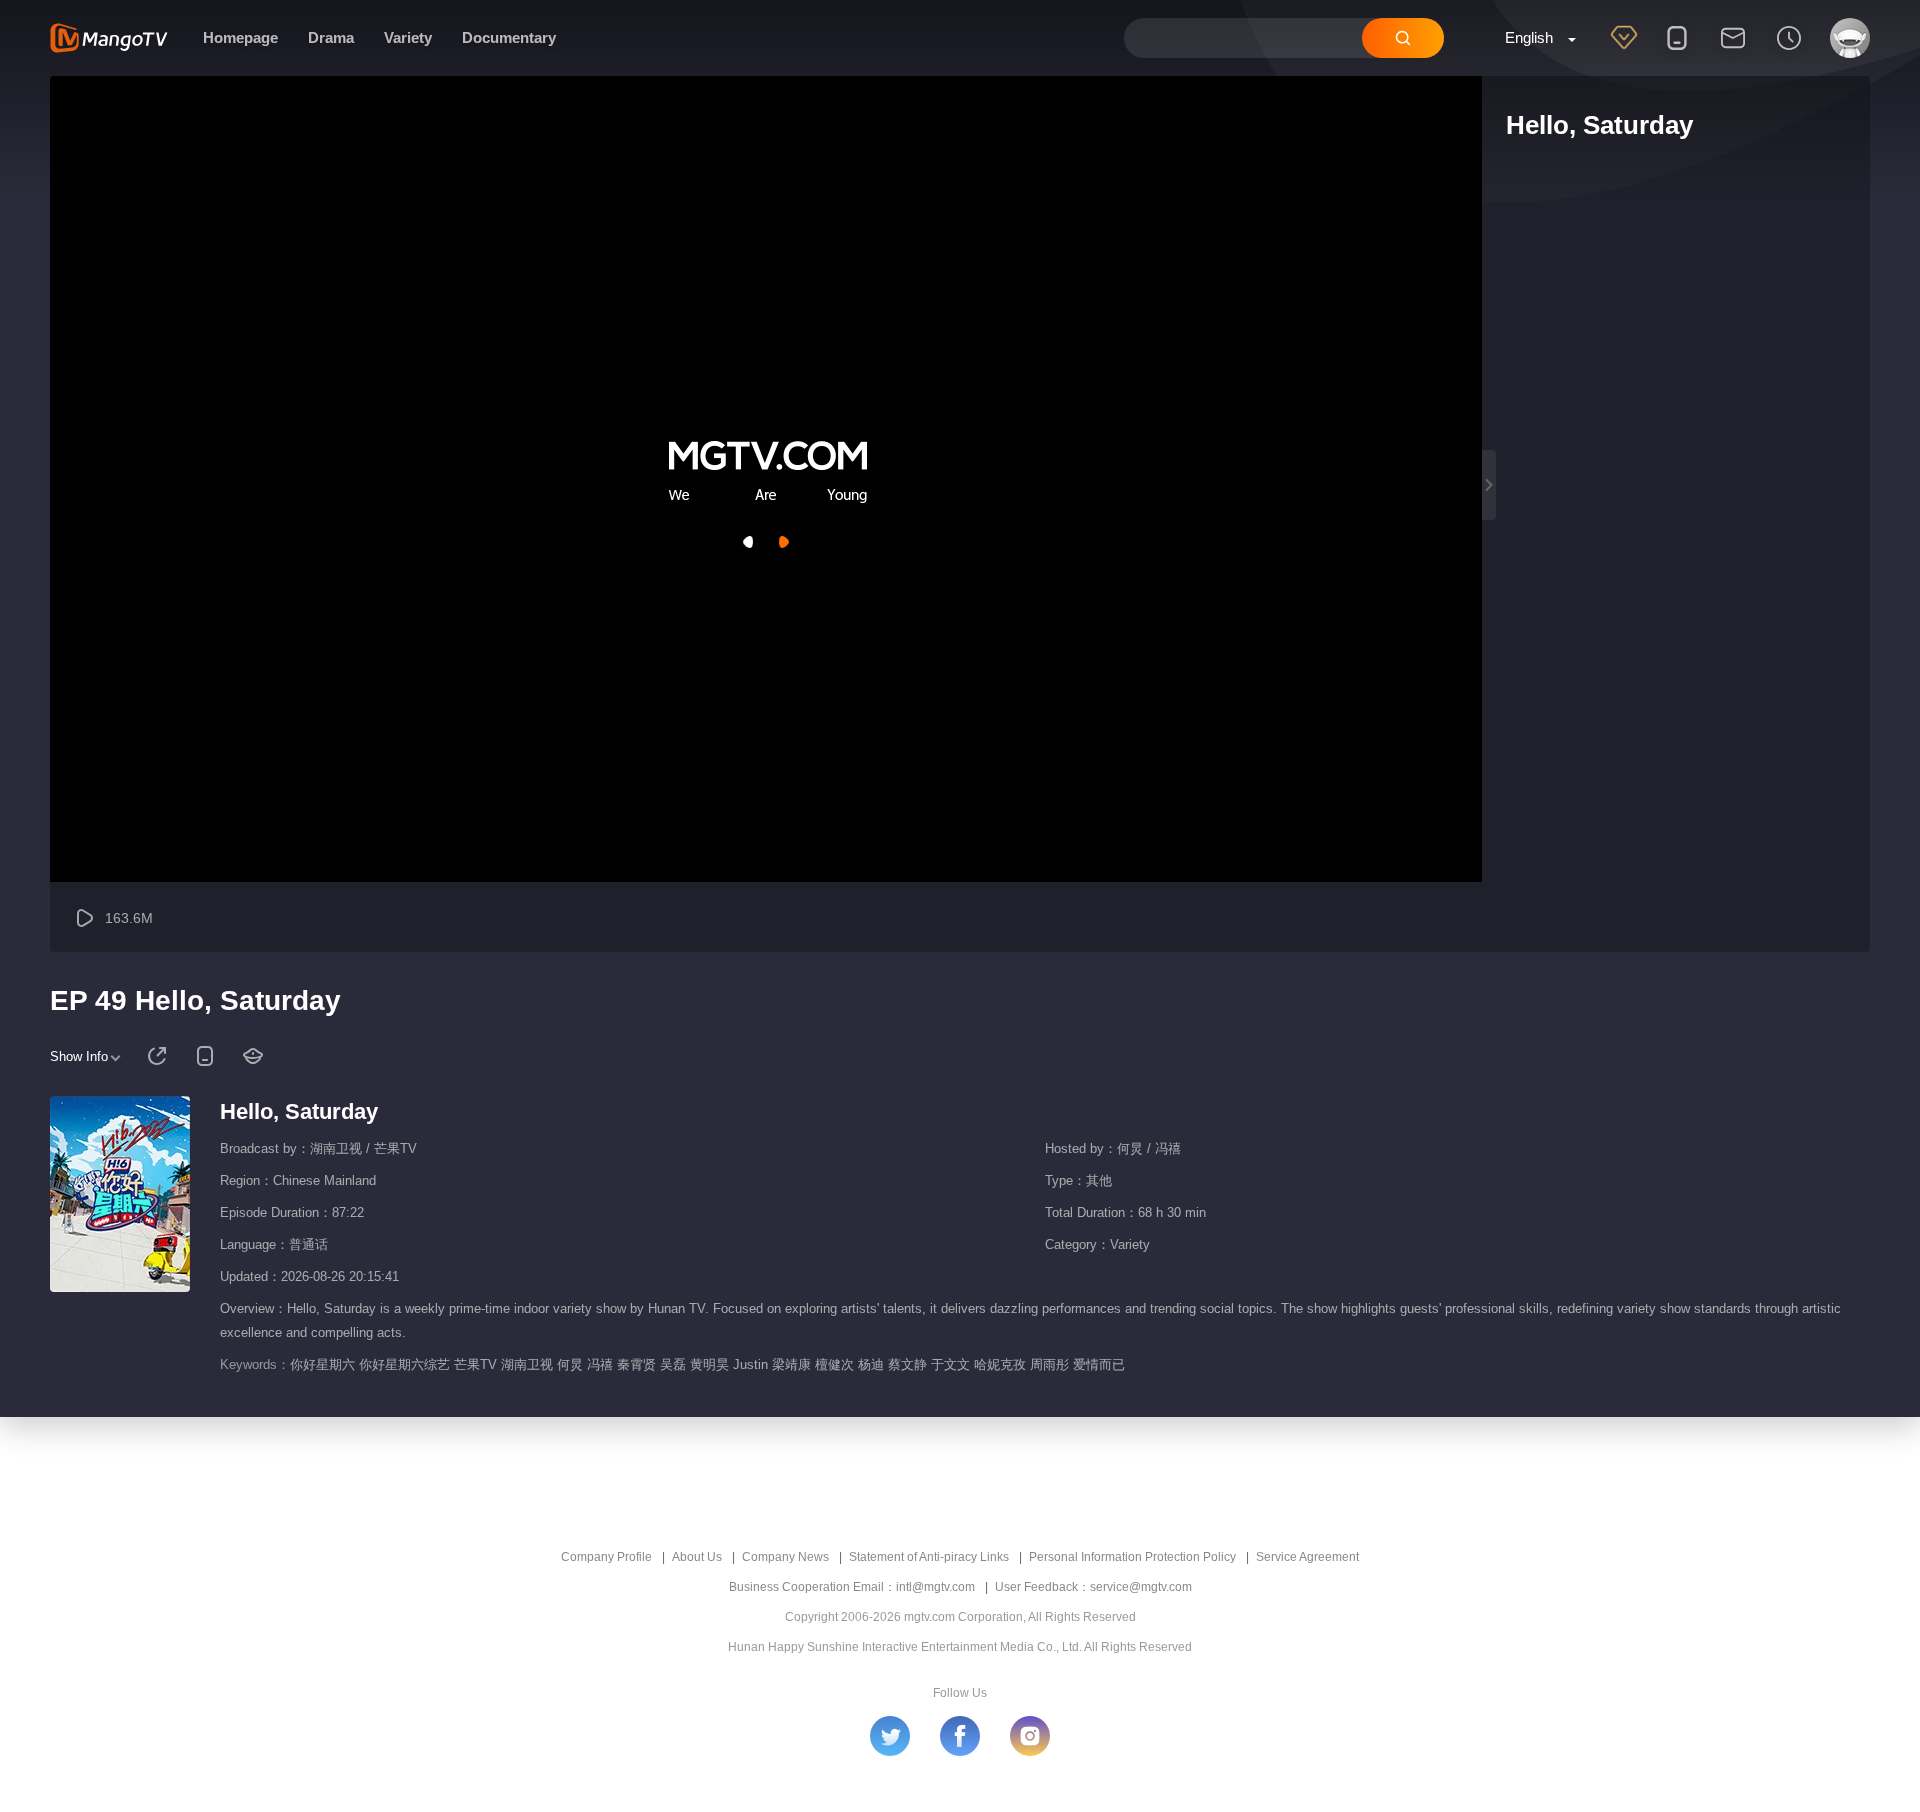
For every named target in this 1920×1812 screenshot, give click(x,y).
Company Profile (606, 1557)
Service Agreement (1307, 1557)
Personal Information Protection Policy (1132, 1557)
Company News (785, 1557)
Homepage (240, 37)
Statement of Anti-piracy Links (929, 1557)
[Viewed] (1789, 51)
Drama (331, 37)
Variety (408, 37)
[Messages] (1733, 51)
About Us (697, 1557)
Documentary (509, 37)
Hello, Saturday (299, 1111)
